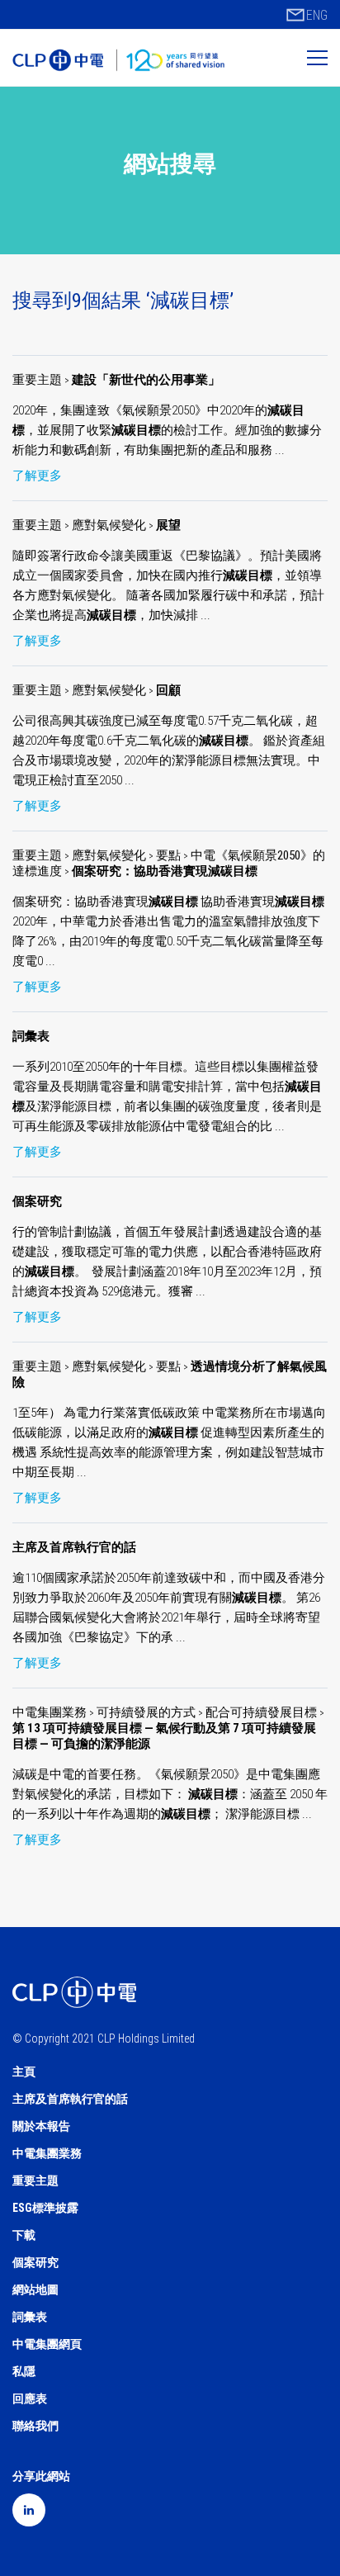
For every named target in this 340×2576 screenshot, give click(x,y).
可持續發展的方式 (147, 1712)
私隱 (24, 2371)
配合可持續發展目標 (262, 1712)
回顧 (168, 690)
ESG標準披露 (45, 2208)
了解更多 (37, 476)
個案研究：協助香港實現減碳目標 (165, 871)
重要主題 (37, 380)
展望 (168, 525)
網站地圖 (35, 2290)
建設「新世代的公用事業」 (146, 380)
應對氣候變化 (110, 525)
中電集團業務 (51, 1712)
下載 (24, 2235)
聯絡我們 (35, 2426)
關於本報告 (41, 2126)
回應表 (30, 2398)
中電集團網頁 (47, 2344)
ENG (317, 15)
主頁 (24, 2072)
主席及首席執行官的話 (74, 1547)
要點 (168, 855)
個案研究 (37, 1201)
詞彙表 (31, 1036)
